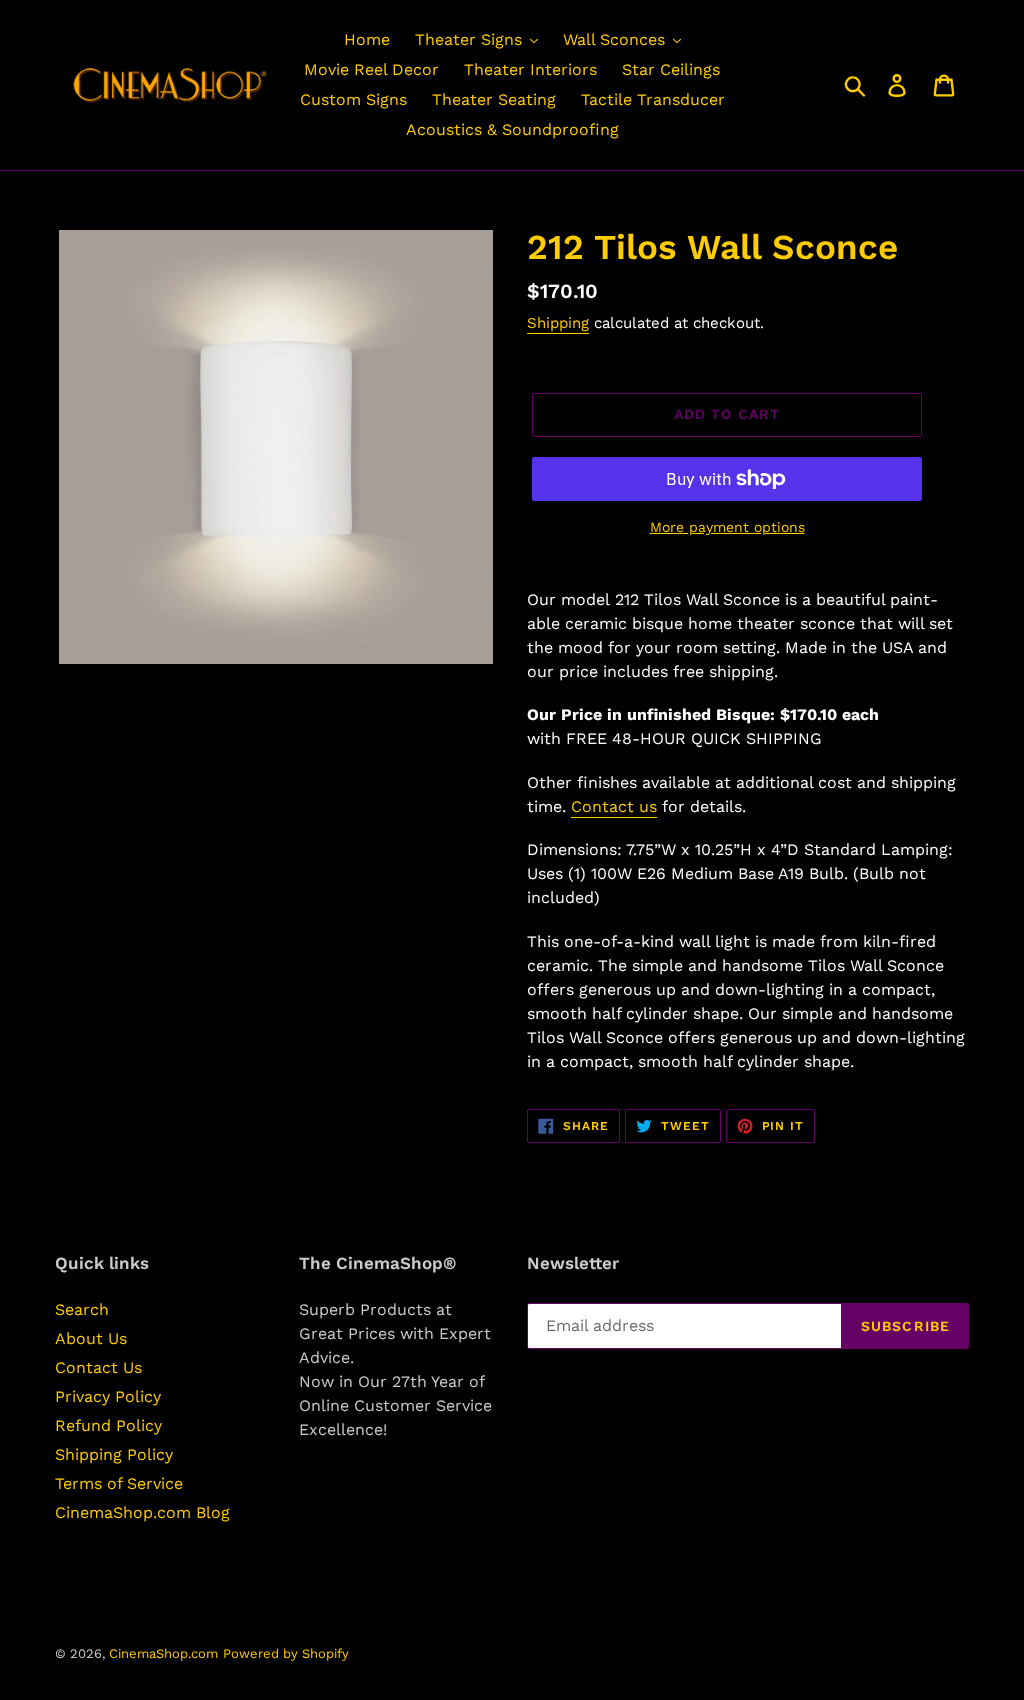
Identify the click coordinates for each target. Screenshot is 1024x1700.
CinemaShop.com (163, 1653)
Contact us (614, 806)
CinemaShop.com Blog (142, 1512)
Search (82, 1309)
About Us (91, 1338)
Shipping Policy (114, 1454)
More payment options (727, 527)
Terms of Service (119, 1483)
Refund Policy (108, 1425)
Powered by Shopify (286, 1653)
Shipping (558, 323)
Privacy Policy (108, 1396)
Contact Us (98, 1367)
